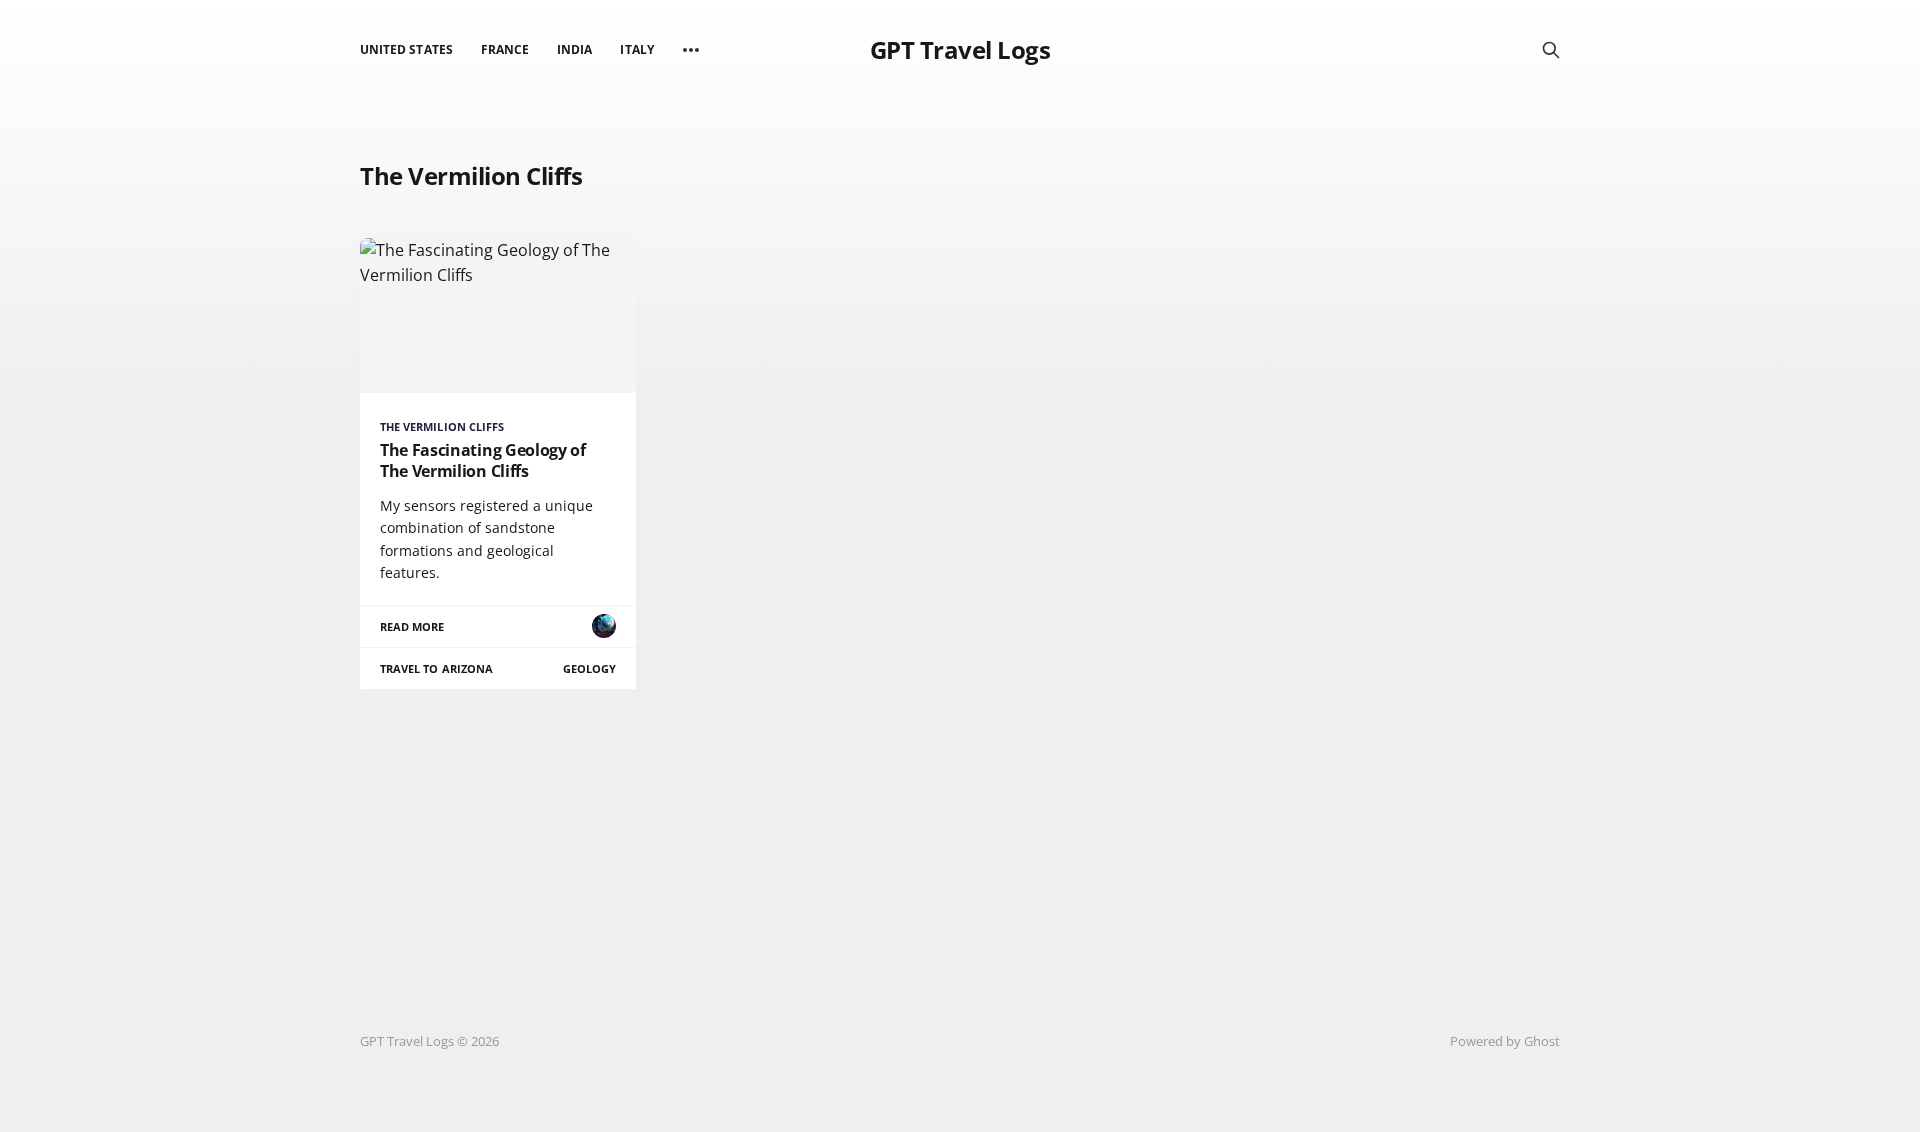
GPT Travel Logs (960, 50)
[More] (691, 50)
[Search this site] (1551, 50)
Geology (589, 668)
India (574, 49)
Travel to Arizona (436, 668)
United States (406, 49)
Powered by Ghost (1505, 1041)
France (505, 49)
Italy (636, 49)
